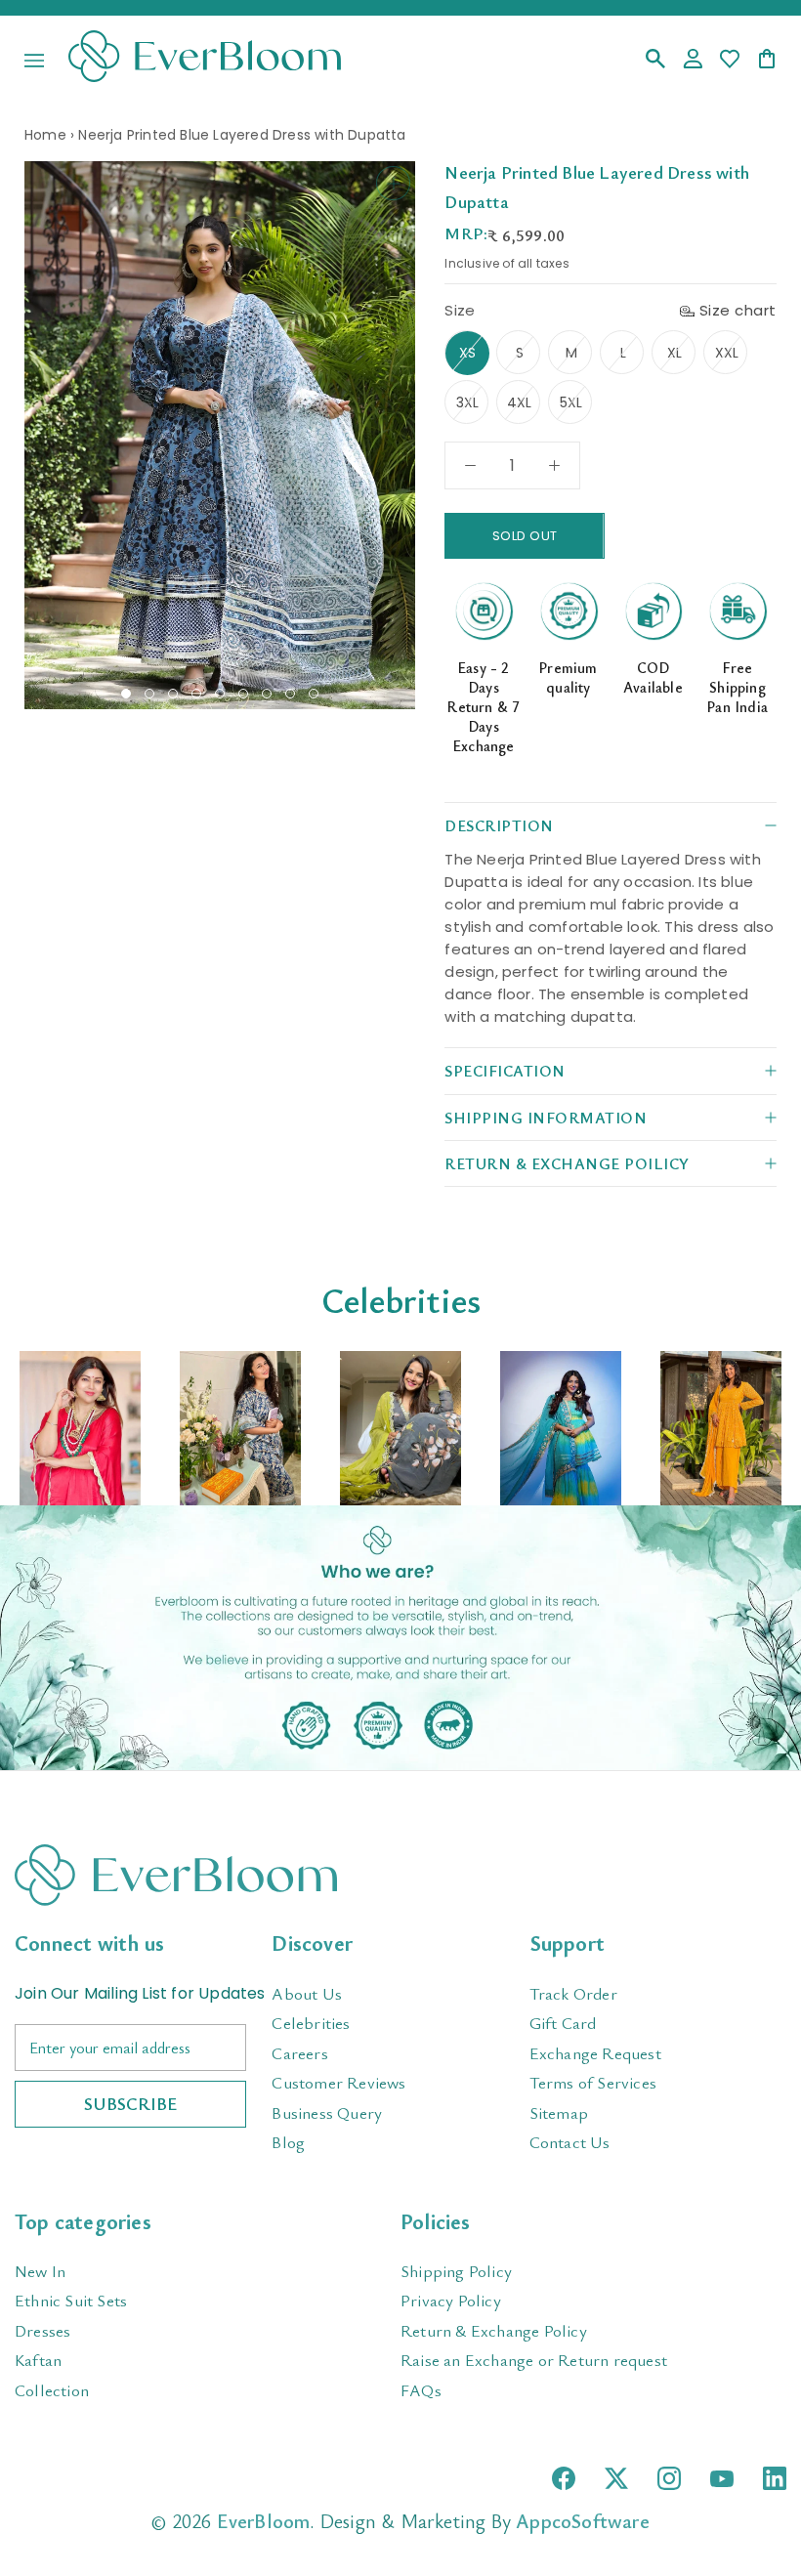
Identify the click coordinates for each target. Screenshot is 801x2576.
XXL (727, 353)
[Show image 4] (196, 694)
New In (40, 2271)
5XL (571, 402)
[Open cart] (767, 60)
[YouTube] (722, 2479)
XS (467, 353)
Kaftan (38, 2360)
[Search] (655, 60)
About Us (307, 1993)
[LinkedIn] (775, 2478)
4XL (520, 402)
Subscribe (130, 2103)
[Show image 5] (220, 694)
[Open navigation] (34, 61)
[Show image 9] (314, 694)
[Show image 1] (126, 694)
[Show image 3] (173, 694)
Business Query (327, 2112)
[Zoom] (393, 183)
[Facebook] (564, 2478)
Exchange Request (595, 2053)
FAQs (421, 2390)
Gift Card (563, 2023)
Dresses (42, 2330)
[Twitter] (616, 2478)
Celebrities (311, 2023)
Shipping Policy (456, 2271)
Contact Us (570, 2142)
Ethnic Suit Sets (71, 2300)
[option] (80, 1429)
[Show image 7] (267, 694)
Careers (299, 2053)
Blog (288, 2142)
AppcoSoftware (583, 2521)
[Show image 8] (290, 694)
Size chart (738, 310)
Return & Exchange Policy (494, 2330)
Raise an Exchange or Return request (534, 2360)
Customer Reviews (338, 2082)
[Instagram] (669, 2478)
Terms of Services (593, 2082)
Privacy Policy (451, 2300)
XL (675, 353)
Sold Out (525, 536)
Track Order (573, 1993)
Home (45, 135)
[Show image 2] (149, 694)
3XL (468, 402)
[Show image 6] (243, 694)
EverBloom (264, 2521)
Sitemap (559, 2112)
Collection (52, 2390)
